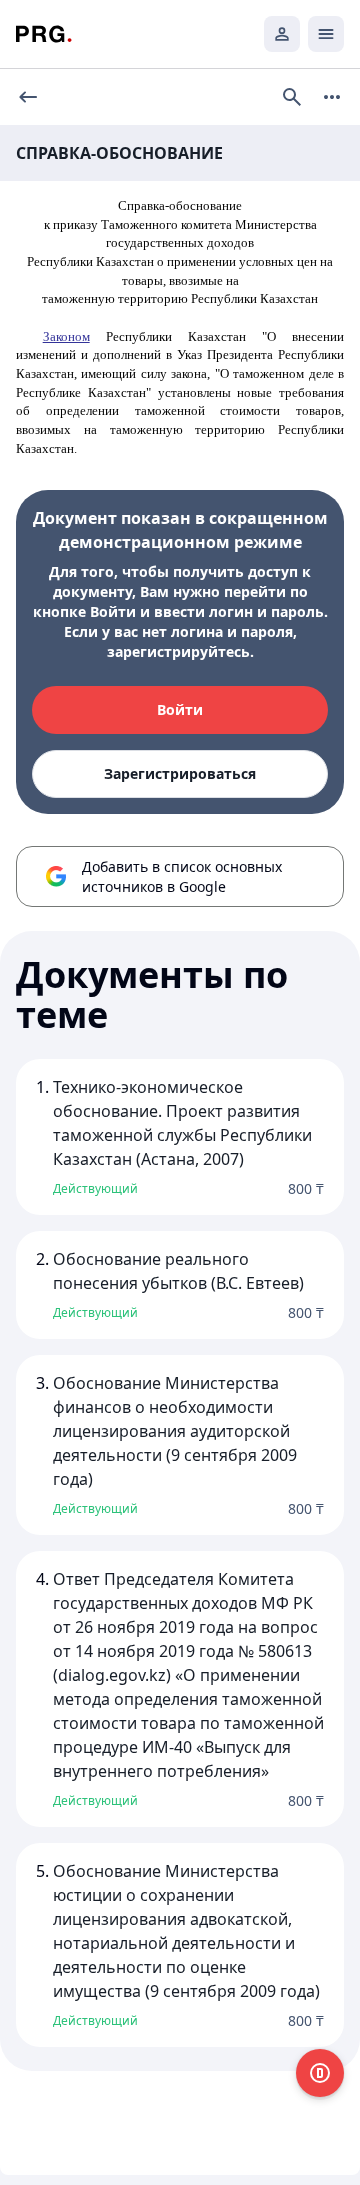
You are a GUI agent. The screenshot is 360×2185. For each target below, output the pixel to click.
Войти (180, 709)
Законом (66, 336)
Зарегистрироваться (180, 773)
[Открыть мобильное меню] (326, 34)
